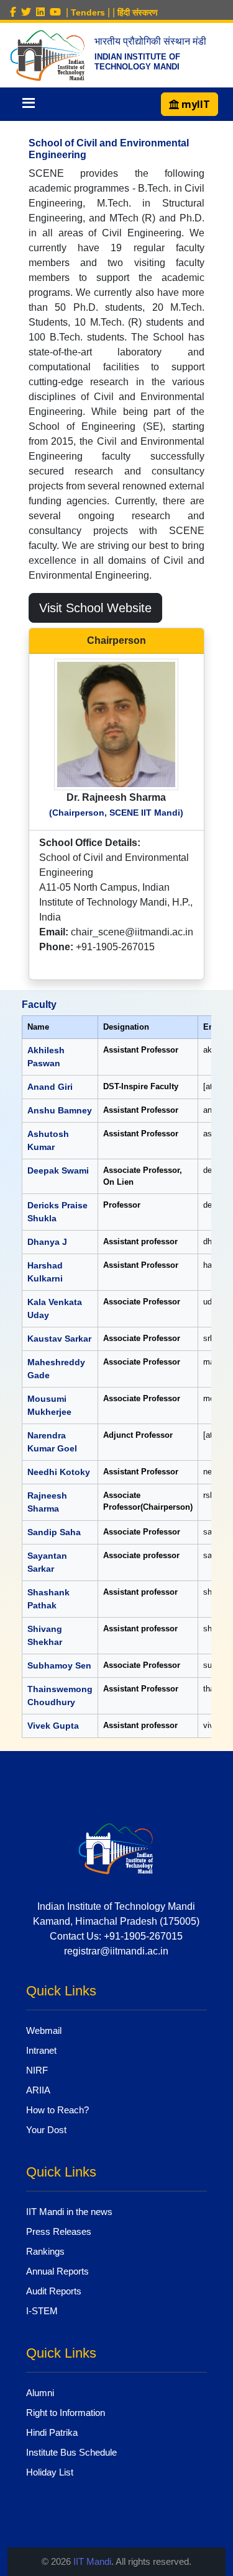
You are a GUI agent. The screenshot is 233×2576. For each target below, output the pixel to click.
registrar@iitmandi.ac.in (116, 1951)
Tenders (88, 12)
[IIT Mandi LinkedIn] (43, 12)
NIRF (37, 2070)
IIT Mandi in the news (69, 2212)
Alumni (40, 2393)
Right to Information (66, 2413)
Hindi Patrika (52, 2432)
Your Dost (46, 2130)
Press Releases (59, 2231)
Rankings (45, 2251)
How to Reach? (57, 2110)
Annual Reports (57, 2271)
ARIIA (38, 2090)
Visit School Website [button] (95, 608)
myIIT (194, 104)
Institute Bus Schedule (71, 2452)
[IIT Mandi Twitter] (29, 12)
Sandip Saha (54, 1532)
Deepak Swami (58, 1170)
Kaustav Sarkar (59, 1339)
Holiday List (50, 2472)
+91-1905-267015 (143, 1936)
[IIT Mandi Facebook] (16, 12)
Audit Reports (54, 2291)
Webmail (44, 2030)
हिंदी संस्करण (138, 12)
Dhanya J (47, 1242)
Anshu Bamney (60, 1110)
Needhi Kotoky (59, 1472)
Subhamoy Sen (59, 1665)
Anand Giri (50, 1087)
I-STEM (42, 2311)
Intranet (41, 2050)
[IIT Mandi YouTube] (58, 12)
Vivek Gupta (53, 1726)
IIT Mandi (92, 2561)
